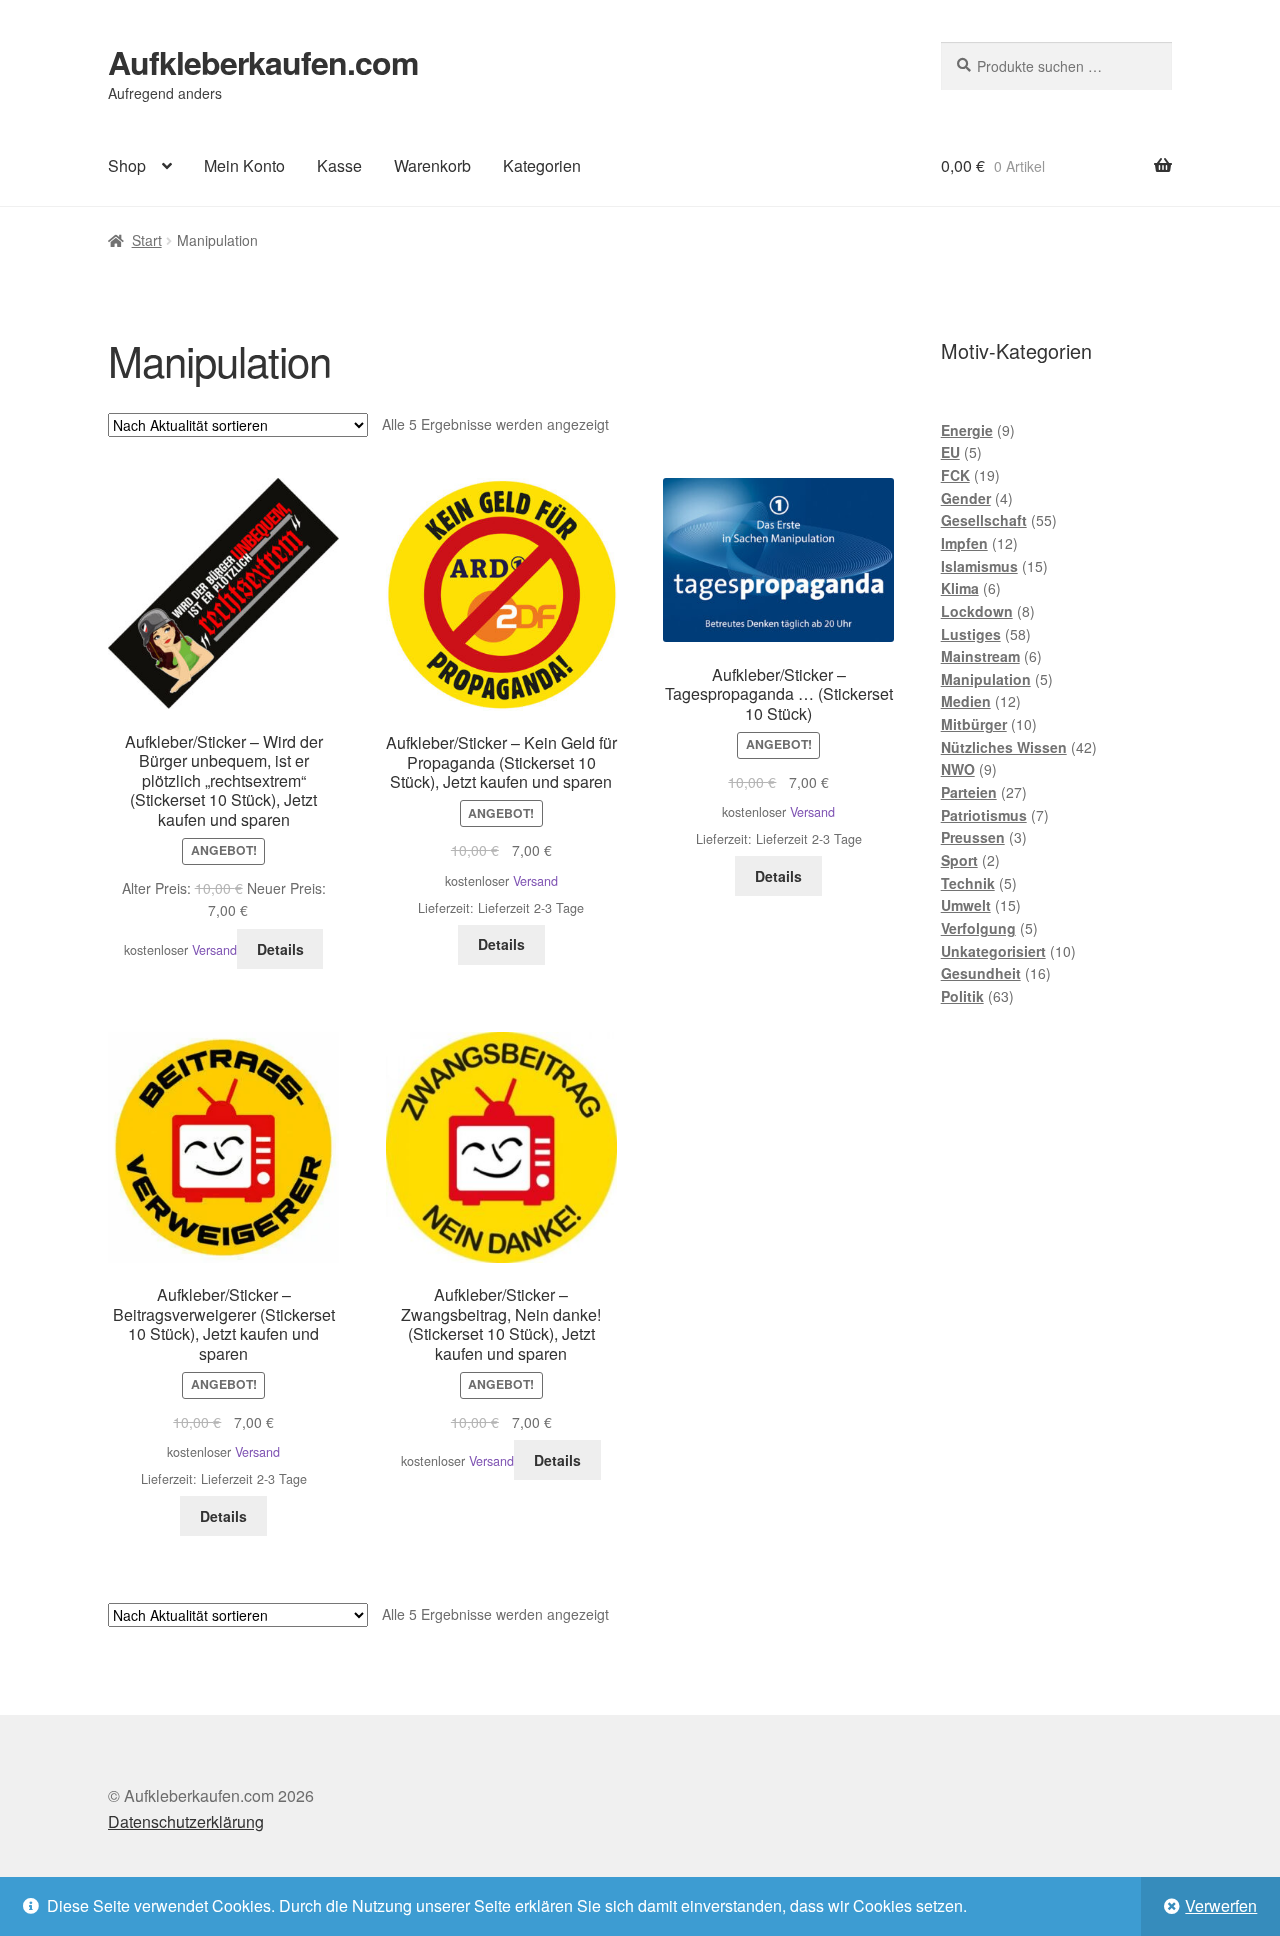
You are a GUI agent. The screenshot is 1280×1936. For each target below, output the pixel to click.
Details (280, 949)
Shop (127, 165)
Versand (214, 950)
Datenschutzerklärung (186, 1821)
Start (147, 240)
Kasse (339, 165)
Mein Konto (244, 165)
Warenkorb (432, 165)
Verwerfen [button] (1221, 1905)
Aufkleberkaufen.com (263, 62)
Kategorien (542, 165)
